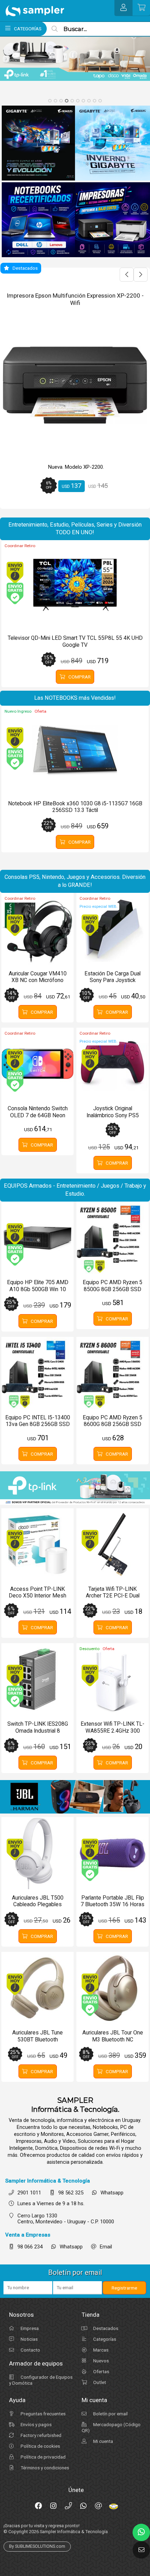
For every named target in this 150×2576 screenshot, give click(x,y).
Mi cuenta (103, 2441)
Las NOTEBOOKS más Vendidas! (75, 698)
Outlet (99, 2382)
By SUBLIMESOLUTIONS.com (37, 2546)
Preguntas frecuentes (43, 2414)
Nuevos (100, 2361)
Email (106, 2247)
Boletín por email (110, 2414)
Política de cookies (40, 2446)
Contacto (30, 2350)
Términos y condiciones (44, 2468)
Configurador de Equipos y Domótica (41, 2380)
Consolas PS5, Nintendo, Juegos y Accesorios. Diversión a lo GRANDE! (75, 881)
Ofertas (101, 2371)
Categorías (104, 2339)
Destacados (105, 2328)
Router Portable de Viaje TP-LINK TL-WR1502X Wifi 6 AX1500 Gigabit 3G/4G (75, 299)
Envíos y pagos (36, 2424)
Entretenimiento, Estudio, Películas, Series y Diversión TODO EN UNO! (75, 529)
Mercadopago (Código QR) (111, 2427)
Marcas (100, 2350)
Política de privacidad (43, 2457)
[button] (50, 101)
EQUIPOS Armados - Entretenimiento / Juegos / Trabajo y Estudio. (75, 1190)
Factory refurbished (40, 2435)
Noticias (29, 2339)
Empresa (29, 2328)
